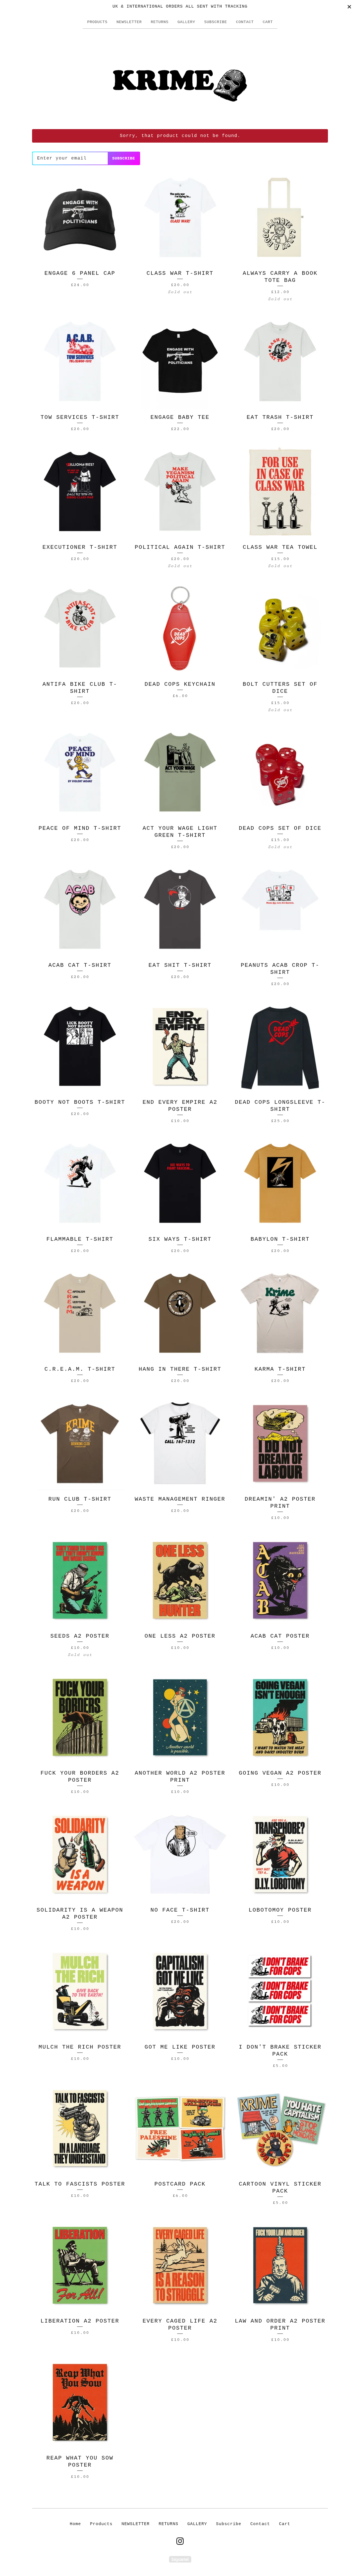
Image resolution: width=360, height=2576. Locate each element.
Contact (245, 22)
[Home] (180, 78)
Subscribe (216, 22)
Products (97, 22)
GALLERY (186, 22)
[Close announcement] (349, 7)
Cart (268, 22)
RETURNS (160, 22)
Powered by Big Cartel (180, 2559)
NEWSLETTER (129, 22)
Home (75, 2524)
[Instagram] (180, 2541)
